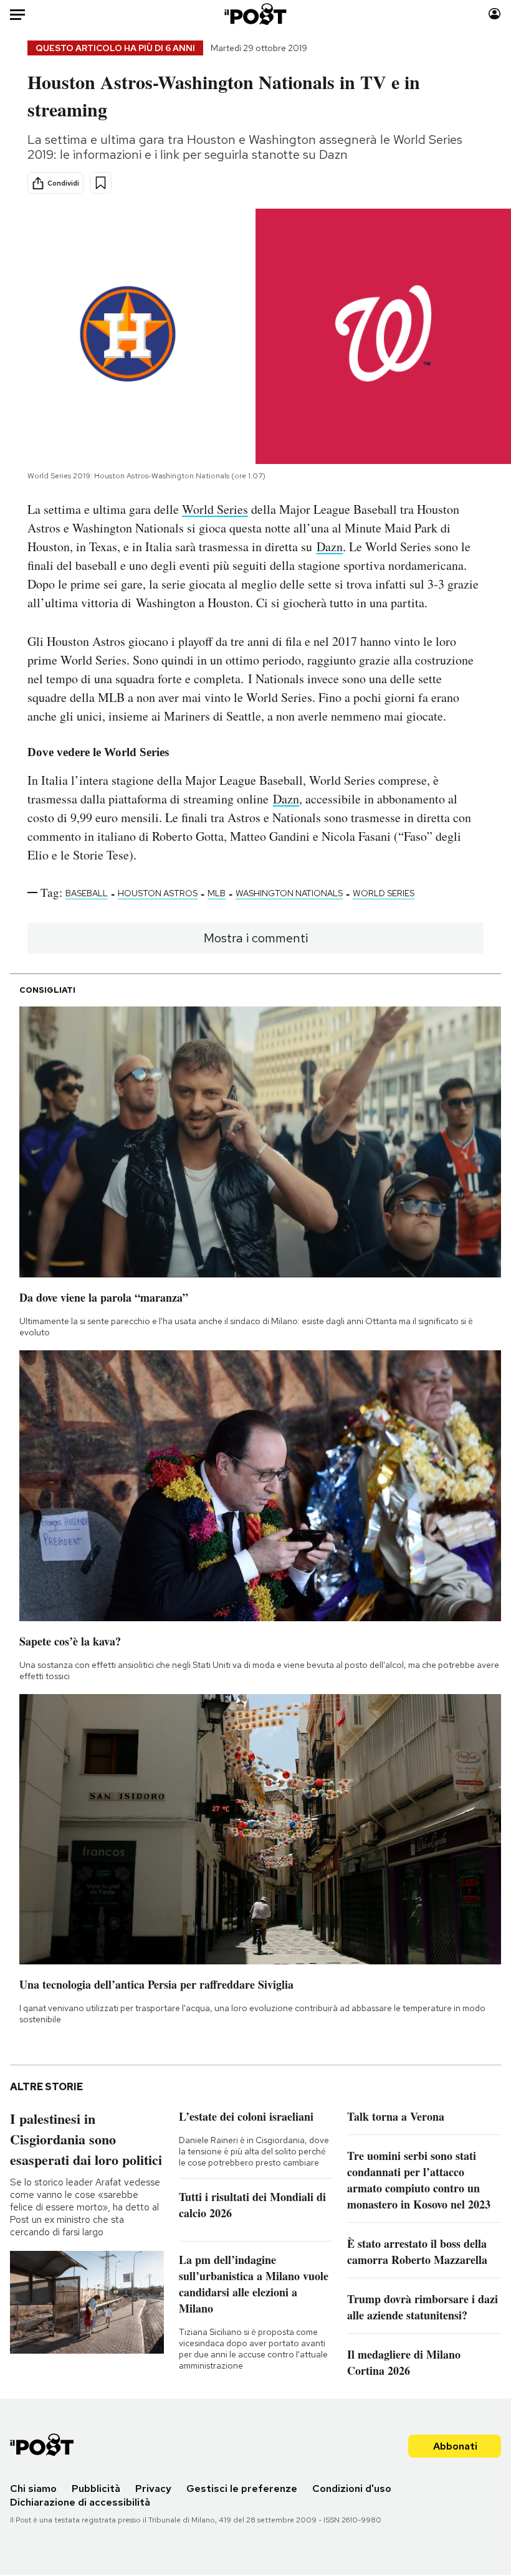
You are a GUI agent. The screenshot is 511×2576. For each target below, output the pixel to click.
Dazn (330, 547)
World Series (215, 509)
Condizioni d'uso (352, 2488)
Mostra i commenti (256, 938)
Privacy (153, 2488)
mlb (217, 893)
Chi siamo (33, 2488)
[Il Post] (256, 14)
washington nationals (289, 893)
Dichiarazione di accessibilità (80, 2502)
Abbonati (455, 2446)
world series (384, 893)
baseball (87, 893)
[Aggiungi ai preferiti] (101, 183)
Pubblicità (96, 2488)
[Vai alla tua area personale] (494, 14)
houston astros (158, 893)
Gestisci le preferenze (242, 2488)
